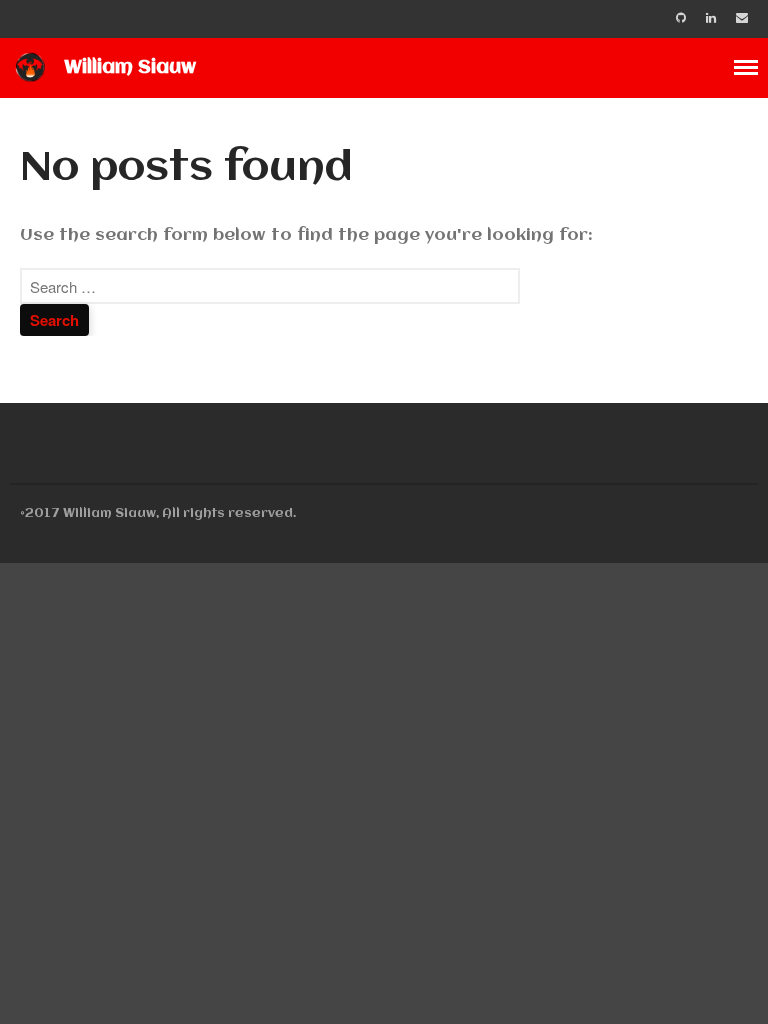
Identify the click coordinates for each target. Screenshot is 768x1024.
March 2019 (597, 782)
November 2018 (612, 900)
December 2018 (612, 871)
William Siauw (130, 68)
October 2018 (605, 929)
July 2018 (586, 988)
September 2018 (615, 959)
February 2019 (607, 812)
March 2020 (599, 753)
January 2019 (602, 841)
